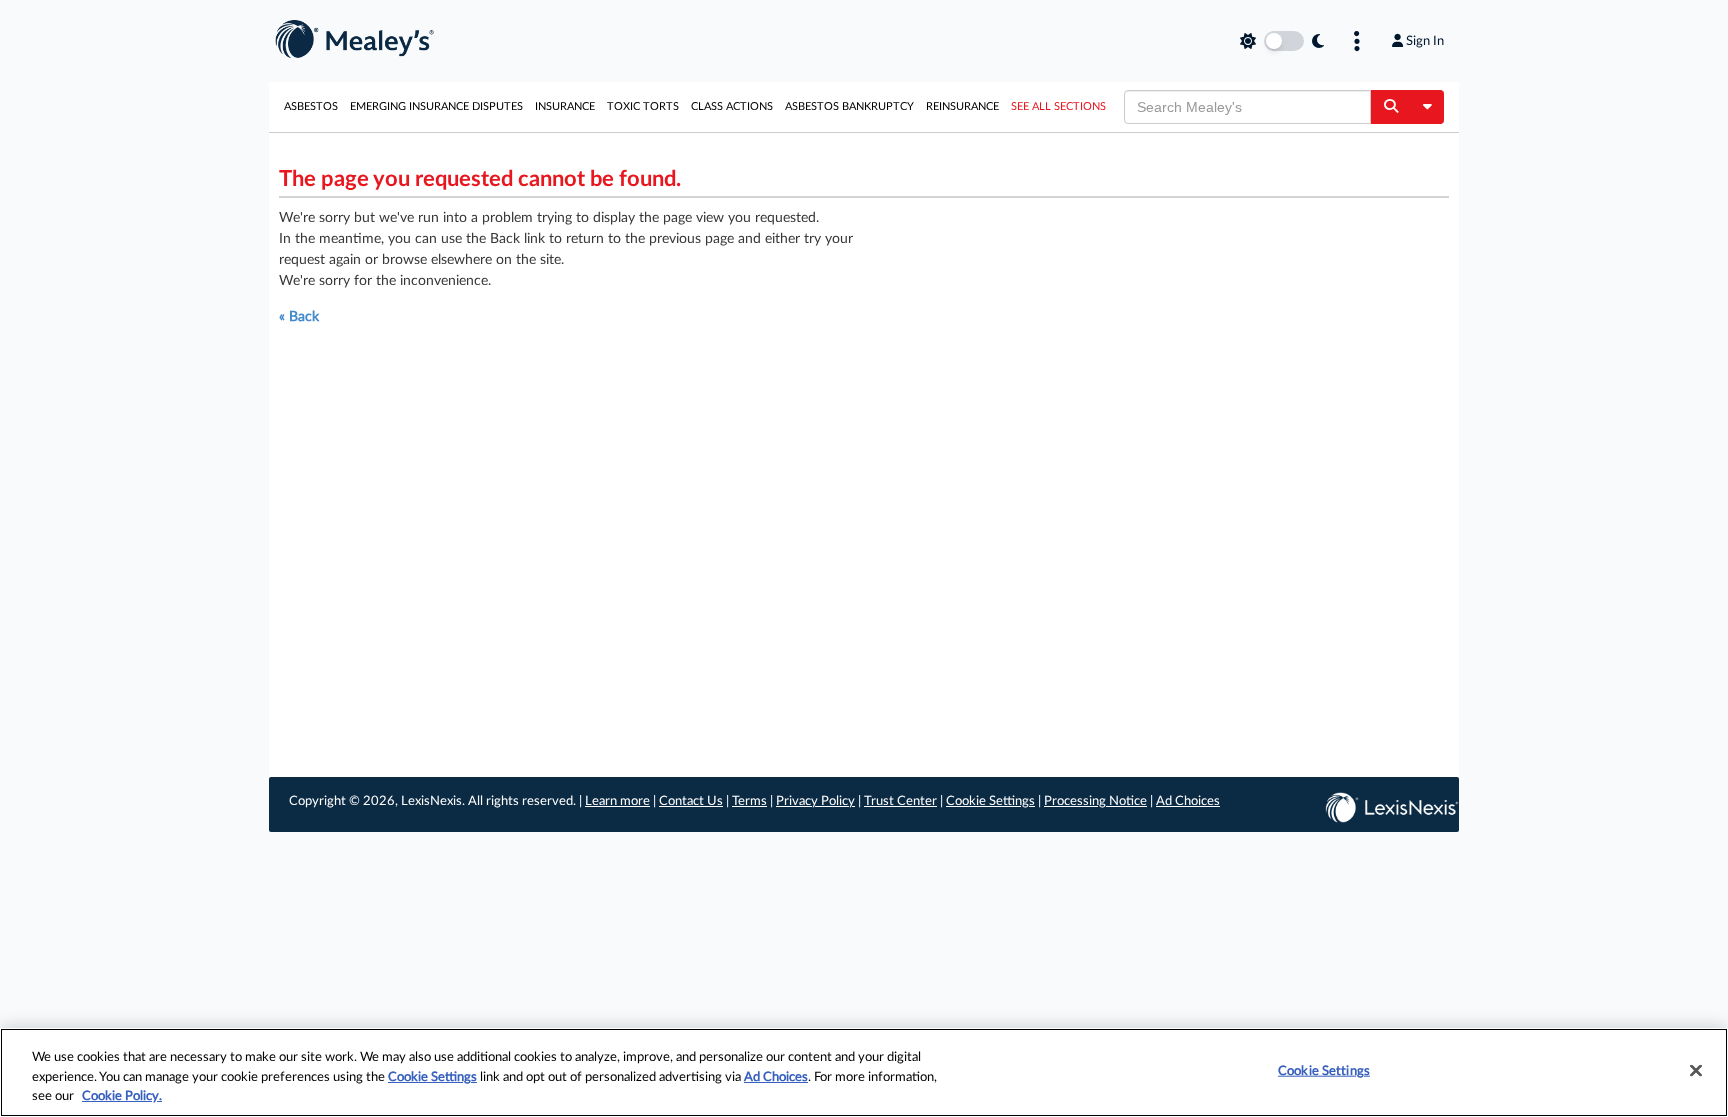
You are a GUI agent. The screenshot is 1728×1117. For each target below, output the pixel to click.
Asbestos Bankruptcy (849, 106)
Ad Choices (1188, 801)
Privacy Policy (815, 801)
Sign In (1425, 41)
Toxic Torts (643, 106)
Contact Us (691, 801)
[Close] (1696, 1070)
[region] (864, 1072)
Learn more (617, 801)
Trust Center (900, 801)
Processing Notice (1095, 801)
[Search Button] (1390, 107)
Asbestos (311, 106)
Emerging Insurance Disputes (436, 106)
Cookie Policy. (122, 1096)
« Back (299, 317)
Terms (749, 801)
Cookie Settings (990, 801)
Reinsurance (962, 106)
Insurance (565, 106)
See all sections (1058, 106)
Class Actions (732, 106)
